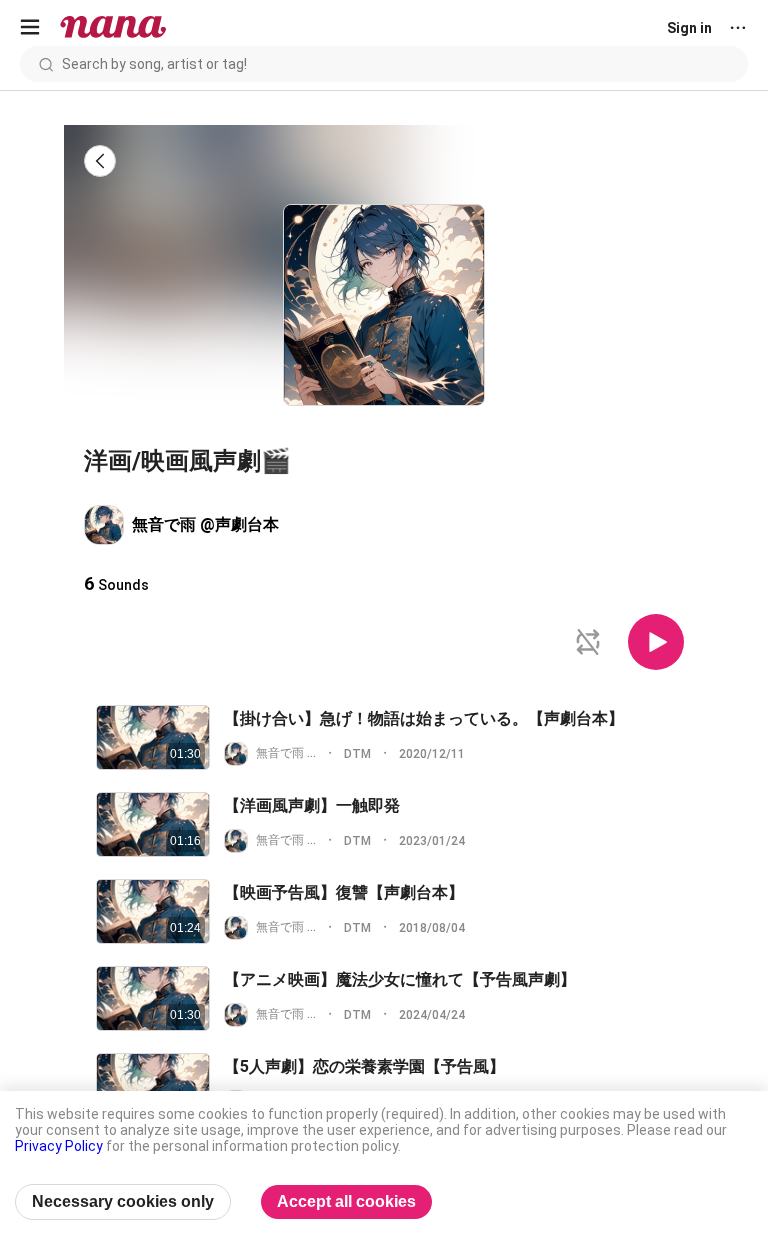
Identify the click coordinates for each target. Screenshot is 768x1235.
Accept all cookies (346, 1201)
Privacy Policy (59, 1146)
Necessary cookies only (123, 1201)
